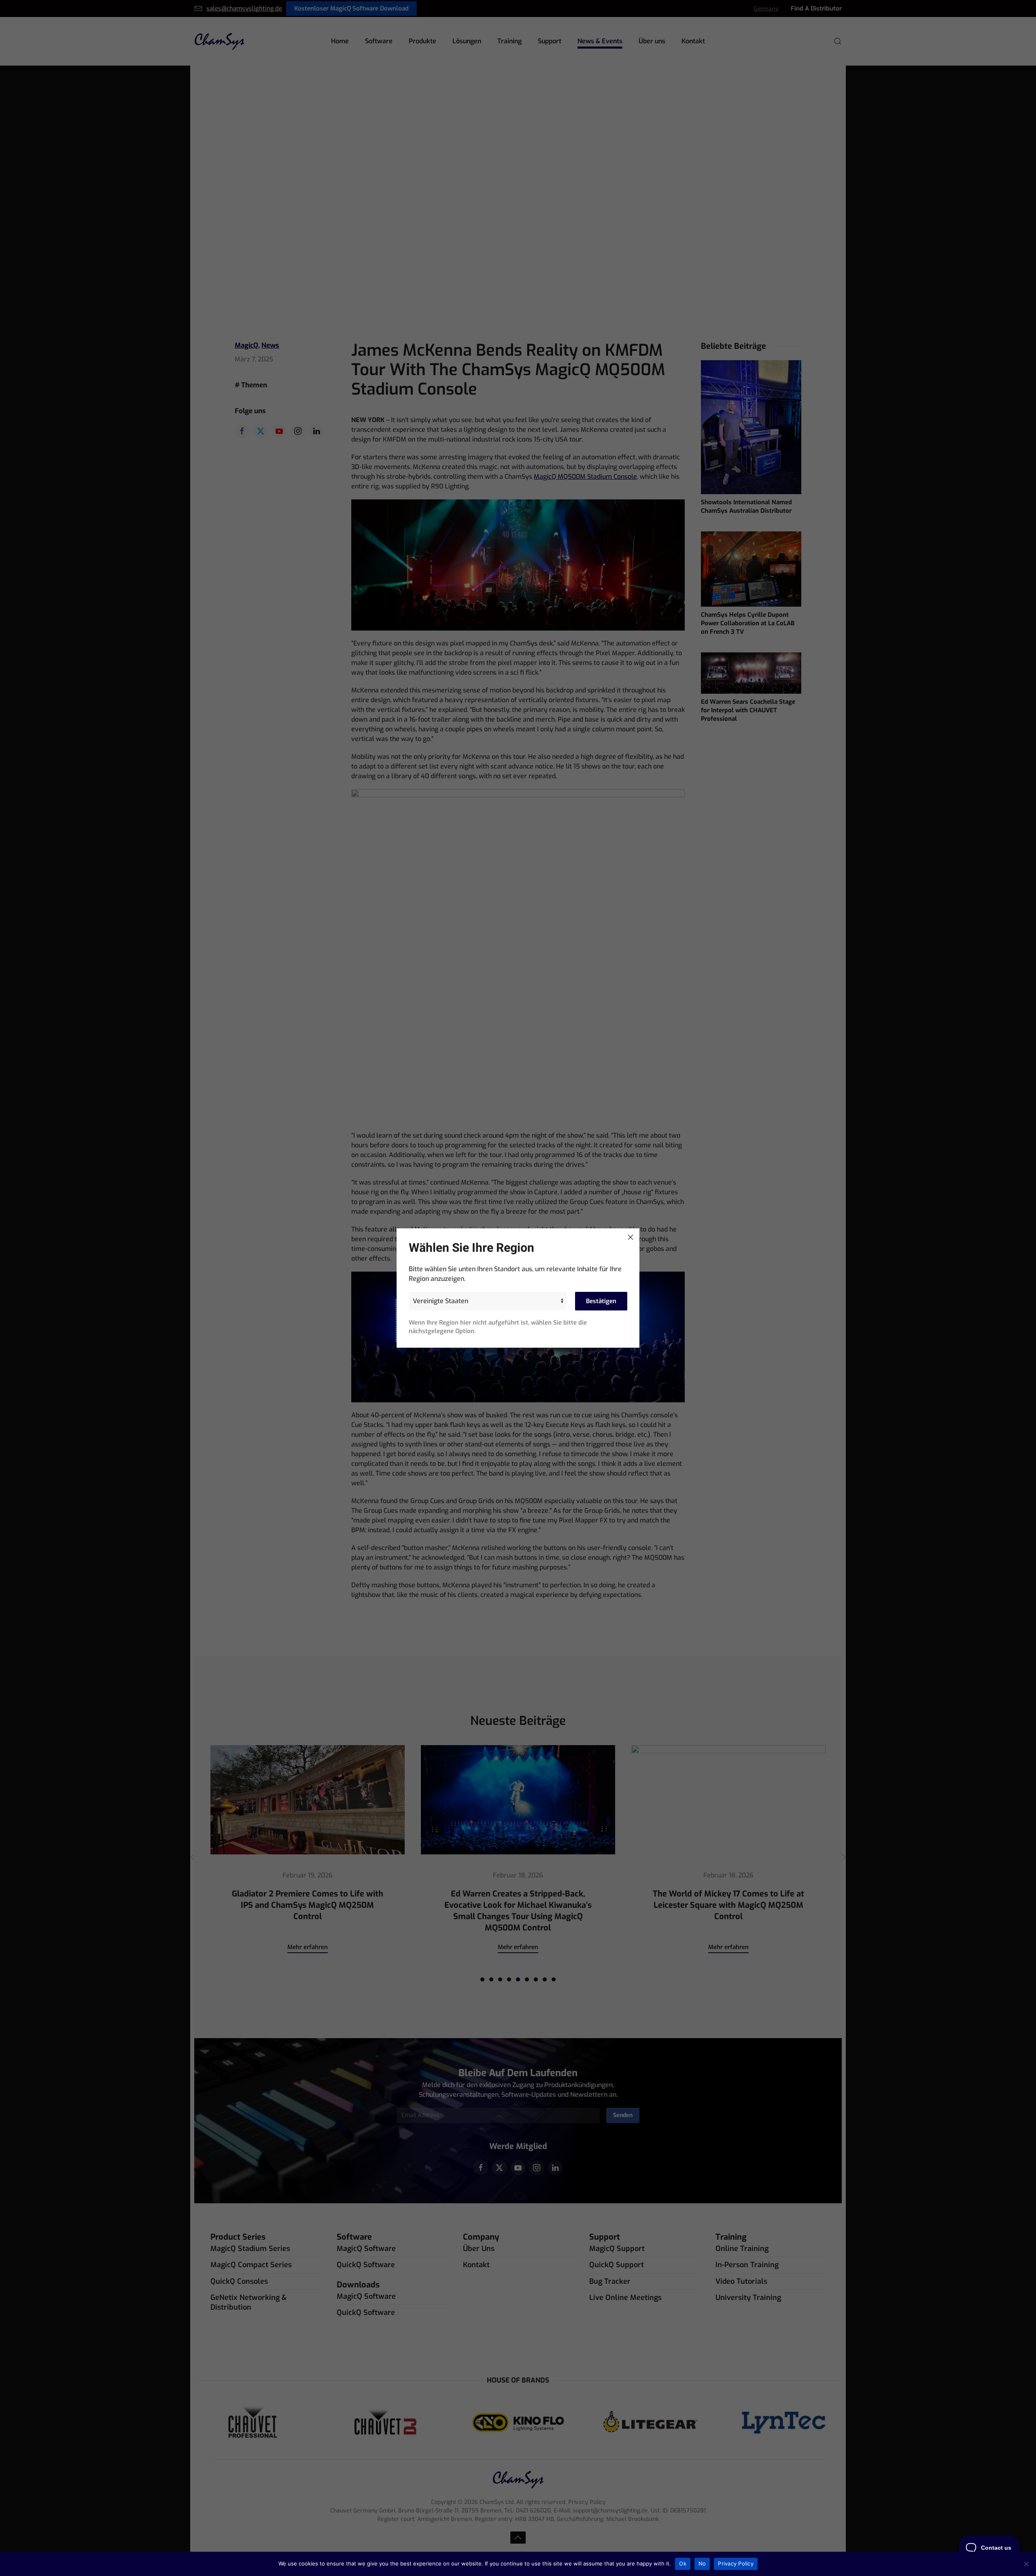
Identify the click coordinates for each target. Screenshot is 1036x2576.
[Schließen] (631, 1237)
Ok (683, 2563)
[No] (1026, 2564)
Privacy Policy (736, 2563)
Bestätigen (601, 1301)
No (702, 2563)
